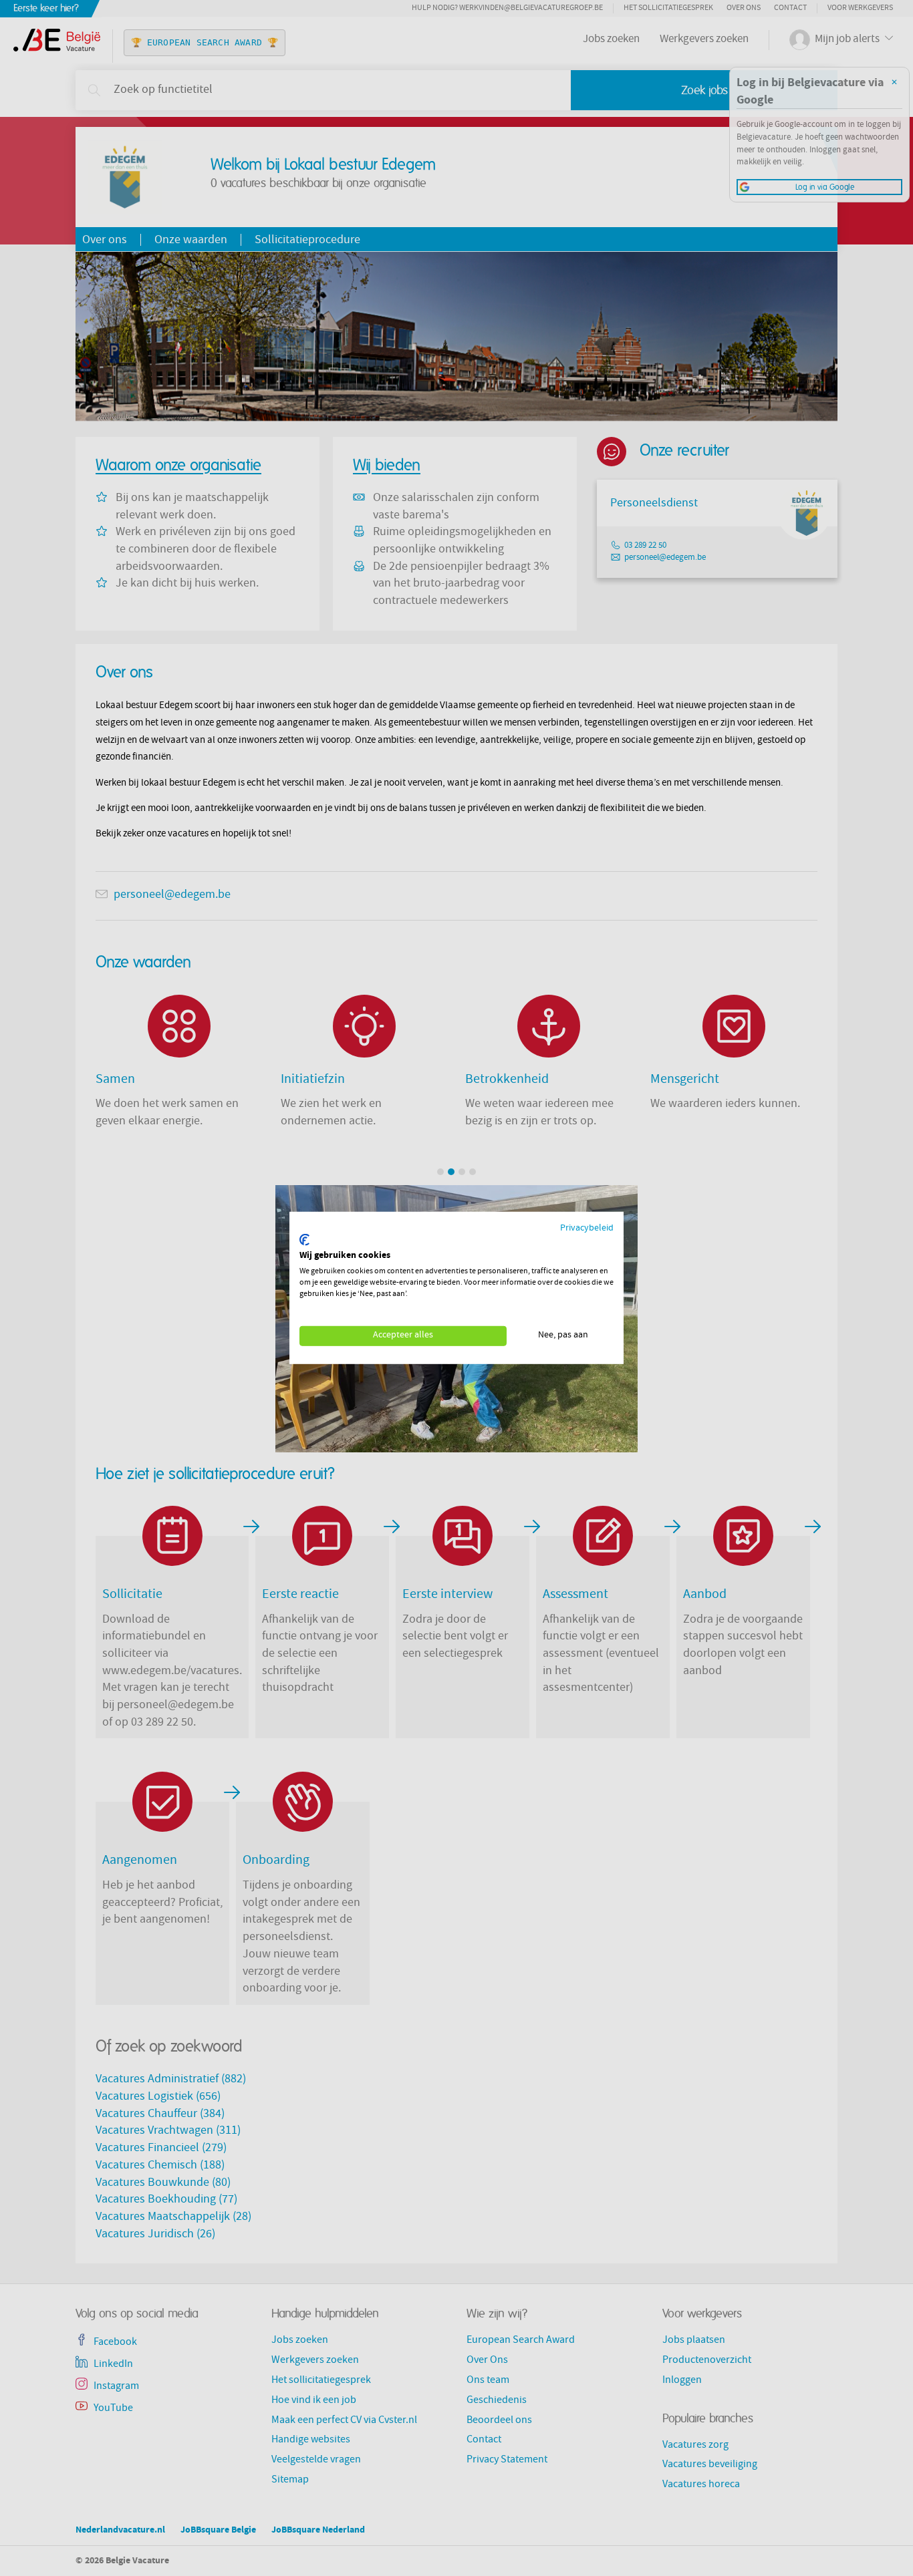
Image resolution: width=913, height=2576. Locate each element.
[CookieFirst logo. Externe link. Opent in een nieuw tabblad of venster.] (304, 1240)
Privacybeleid (587, 1229)
